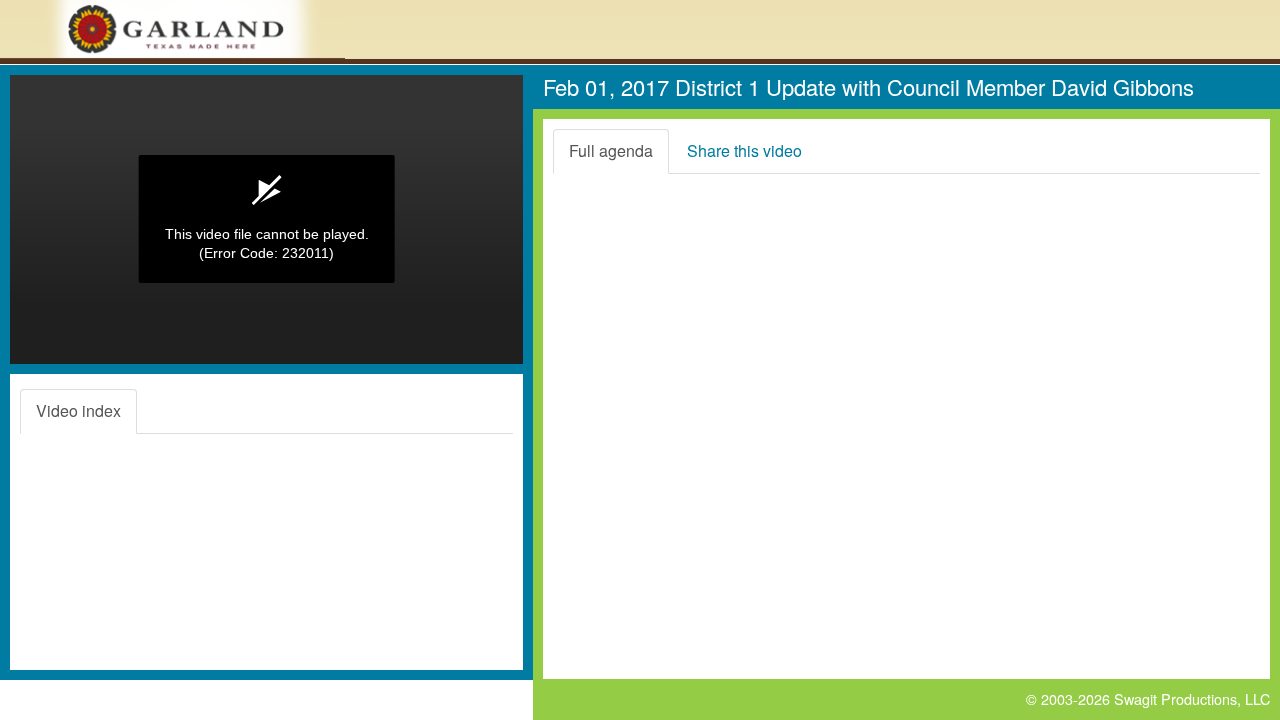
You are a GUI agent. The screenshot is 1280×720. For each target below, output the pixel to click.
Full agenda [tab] (611, 150)
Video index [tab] (78, 410)
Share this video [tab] (744, 150)
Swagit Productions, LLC (1192, 698)
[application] (266, 219)
